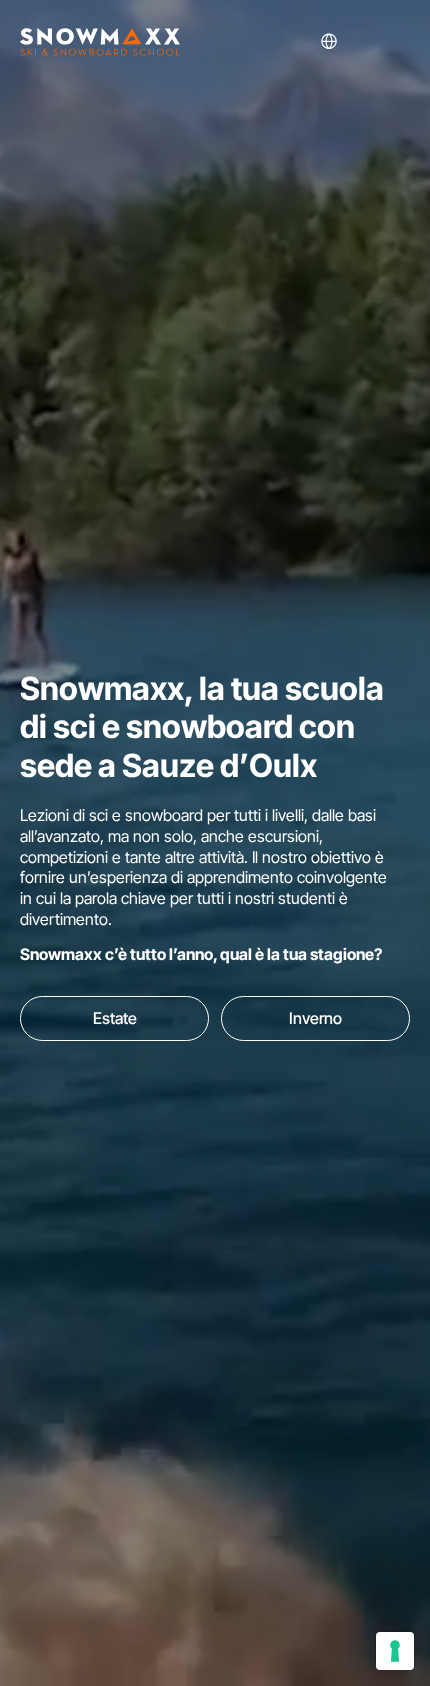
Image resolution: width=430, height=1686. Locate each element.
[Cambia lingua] (362, 41)
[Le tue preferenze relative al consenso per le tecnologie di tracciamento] (395, 1651)
